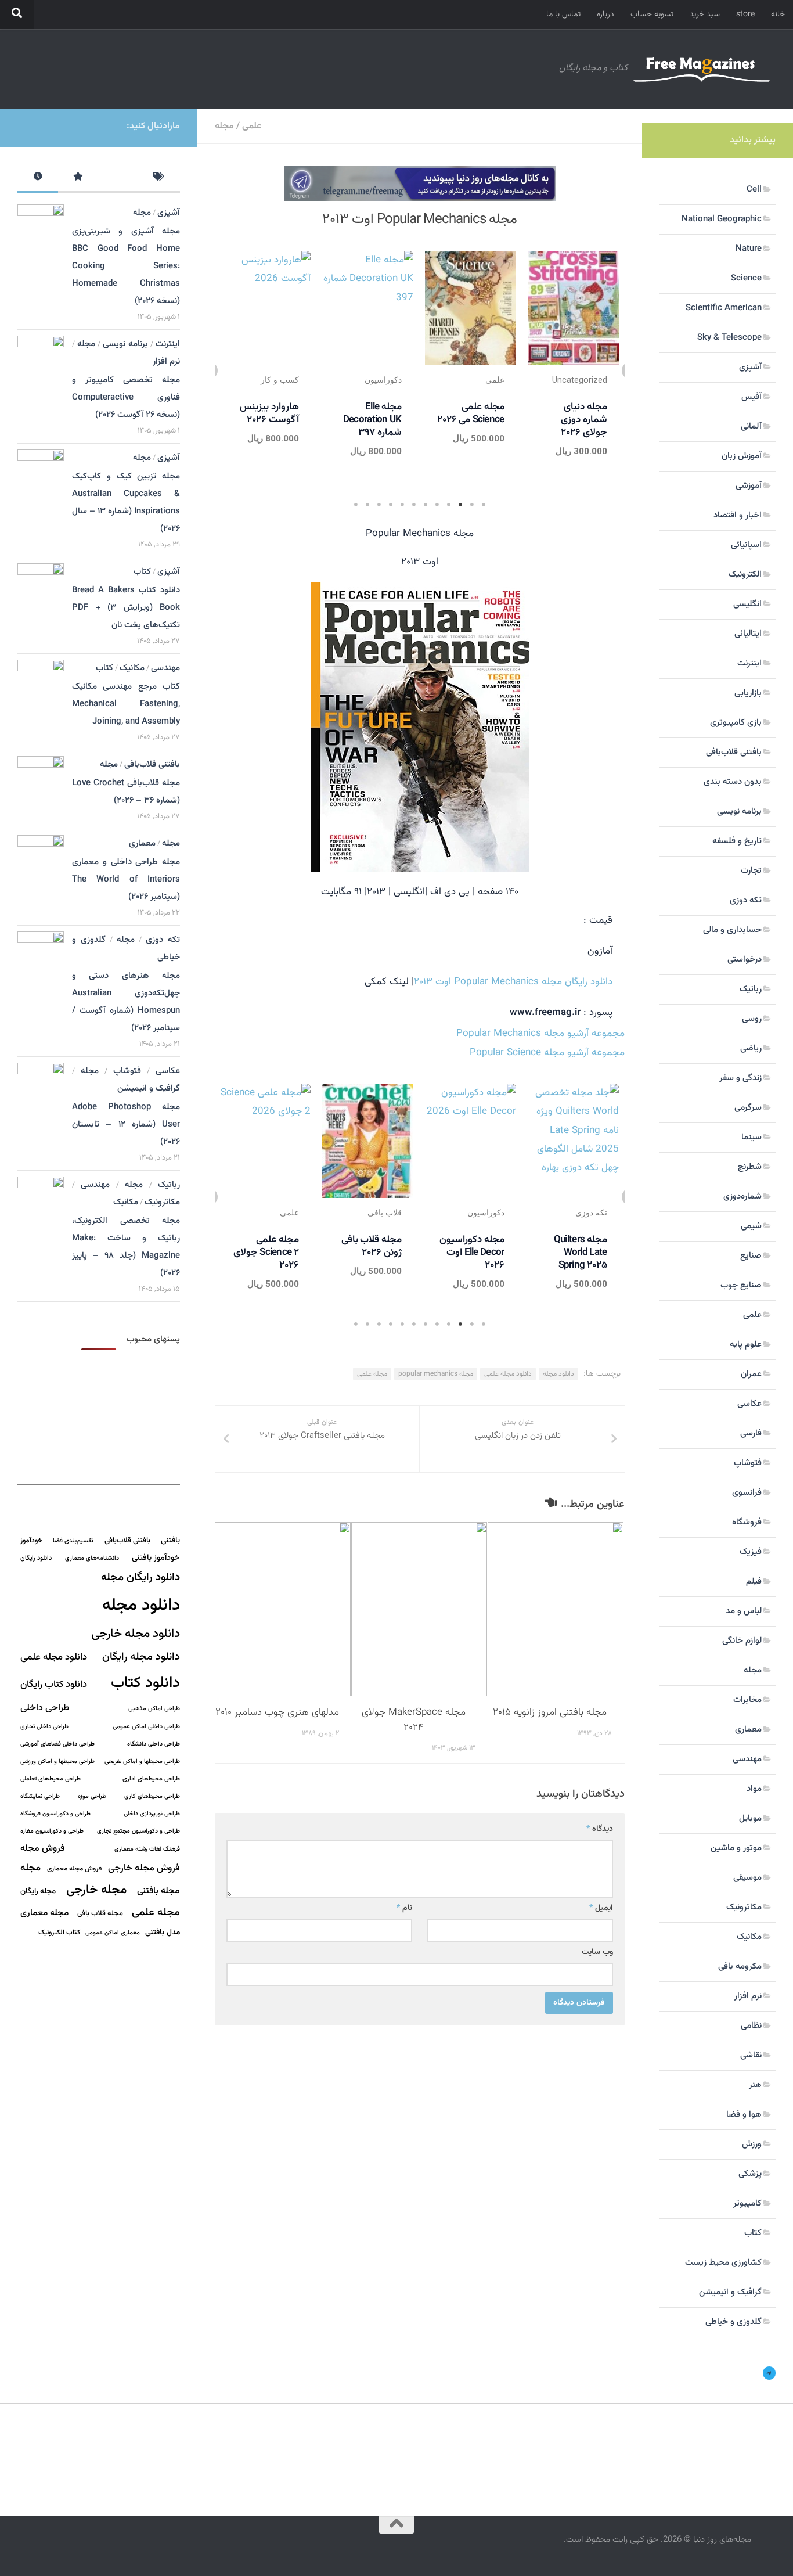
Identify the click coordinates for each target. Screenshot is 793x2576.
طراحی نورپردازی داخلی (152, 1814)
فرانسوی (747, 1493)
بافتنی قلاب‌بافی (152, 764)
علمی (252, 126)
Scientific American (724, 308)
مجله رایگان (38, 1891)
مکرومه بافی (740, 1967)
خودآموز (31, 1541)
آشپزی (169, 213)
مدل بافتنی (163, 1932)
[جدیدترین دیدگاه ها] (119, 179)
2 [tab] (472, 505)
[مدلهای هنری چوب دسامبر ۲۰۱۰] (283, 1609)
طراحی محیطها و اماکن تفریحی (142, 1762)
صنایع (751, 1256)
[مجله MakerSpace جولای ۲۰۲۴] (419, 1609)
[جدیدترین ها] (38, 179)
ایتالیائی (748, 634)
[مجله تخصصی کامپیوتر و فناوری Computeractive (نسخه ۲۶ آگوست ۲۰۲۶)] (41, 369)
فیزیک (751, 1552)
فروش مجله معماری (74, 1869)
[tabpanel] (573, 368)
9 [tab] (391, 505)
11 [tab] (367, 505)
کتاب (142, 572)
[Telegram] (29, 126)
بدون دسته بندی (733, 782)
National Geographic (722, 219)
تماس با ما (563, 15)
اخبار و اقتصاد (738, 515)
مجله (224, 126)
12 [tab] (356, 505)
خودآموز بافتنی (156, 1558)
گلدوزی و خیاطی (733, 2322)
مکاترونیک (162, 1202)
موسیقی (747, 1878)
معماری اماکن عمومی (113, 1933)
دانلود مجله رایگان (141, 1657)
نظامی (751, 2026)
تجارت (751, 871)
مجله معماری (44, 1913)
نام (404, 1908)
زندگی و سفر (740, 1078)
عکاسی (168, 1071)
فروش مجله (42, 1849)
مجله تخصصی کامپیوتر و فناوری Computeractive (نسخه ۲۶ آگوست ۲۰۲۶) (126, 397)
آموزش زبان (742, 456)
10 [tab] (379, 505)
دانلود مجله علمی (508, 1374)
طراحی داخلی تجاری (44, 1727)
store (745, 15)
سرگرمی (748, 1108)
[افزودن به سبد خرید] (539, 296)
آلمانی (751, 427)
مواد (754, 1789)
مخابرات (747, 1700)
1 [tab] (484, 505)
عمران (751, 1374)
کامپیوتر (747, 2203)
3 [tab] (460, 505)
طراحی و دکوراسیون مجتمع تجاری (138, 1831)
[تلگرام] (769, 2373)
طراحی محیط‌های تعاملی (51, 1779)
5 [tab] (437, 505)
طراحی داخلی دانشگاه (154, 1744)
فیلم (754, 1582)
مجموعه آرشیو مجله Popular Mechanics (540, 1034)
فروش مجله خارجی (144, 1868)
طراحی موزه (92, 1796)
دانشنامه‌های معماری (92, 1558)
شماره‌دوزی (742, 1197)
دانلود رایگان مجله (140, 1577)
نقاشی (751, 2055)
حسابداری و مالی (732, 930)
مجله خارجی (96, 1890)
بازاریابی (748, 693)
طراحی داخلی (45, 1708)
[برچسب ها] (160, 179)
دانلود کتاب (145, 1683)
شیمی (751, 1226)
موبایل (750, 1818)
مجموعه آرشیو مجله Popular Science (547, 1053)
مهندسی (165, 668)
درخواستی (745, 960)
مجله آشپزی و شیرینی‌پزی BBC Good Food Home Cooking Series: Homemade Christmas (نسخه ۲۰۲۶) (126, 266)
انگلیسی (747, 604)
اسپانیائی (746, 545)
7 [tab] (414, 505)
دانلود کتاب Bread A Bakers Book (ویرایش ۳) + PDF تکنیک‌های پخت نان (126, 608)
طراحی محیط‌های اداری (151, 1779)
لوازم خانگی (742, 1641)
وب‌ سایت (597, 1952)
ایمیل (601, 1908)
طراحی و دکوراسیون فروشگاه (55, 1814)
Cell (754, 190)
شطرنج (750, 1167)
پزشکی (750, 2174)
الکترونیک (745, 575)
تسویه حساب (652, 15)
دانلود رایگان (36, 1558)
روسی (752, 1019)
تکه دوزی (163, 940)
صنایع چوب (741, 1285)
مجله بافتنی (158, 1891)
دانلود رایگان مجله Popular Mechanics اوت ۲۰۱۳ (513, 982)
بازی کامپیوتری (736, 723)
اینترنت (168, 344)
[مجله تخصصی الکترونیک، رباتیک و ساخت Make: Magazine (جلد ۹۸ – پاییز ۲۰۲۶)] (41, 1210)
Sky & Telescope (729, 338)
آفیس (751, 397)
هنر (755, 2085)
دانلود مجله (558, 1374)
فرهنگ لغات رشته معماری (147, 1849)
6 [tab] (426, 505)
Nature (749, 249)
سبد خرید (705, 15)
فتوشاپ (127, 1071)
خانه (778, 15)
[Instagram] (48, 126)
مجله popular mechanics (436, 1374)
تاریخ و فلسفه (737, 841)
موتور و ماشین (736, 1848)
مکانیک (132, 668)
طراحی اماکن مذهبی (154, 1709)
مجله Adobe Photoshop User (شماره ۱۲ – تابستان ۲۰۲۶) (126, 1125)
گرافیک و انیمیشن (149, 1089)
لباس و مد (744, 1611)
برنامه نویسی (125, 344)
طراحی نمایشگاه (40, 1796)
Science (746, 278)
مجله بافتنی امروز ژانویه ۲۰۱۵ (550, 1712)
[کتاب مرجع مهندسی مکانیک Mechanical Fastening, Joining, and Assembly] (41, 695)
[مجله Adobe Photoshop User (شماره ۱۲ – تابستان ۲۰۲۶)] (41, 1096)
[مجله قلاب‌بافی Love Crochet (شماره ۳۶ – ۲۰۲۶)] (41, 787)
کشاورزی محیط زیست (723, 2263)
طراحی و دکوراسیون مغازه (52, 1831)
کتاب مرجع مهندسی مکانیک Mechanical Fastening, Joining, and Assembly (126, 704)
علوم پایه (746, 1345)
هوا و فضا (744, 2115)
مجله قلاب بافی (100, 1913)
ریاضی (751, 1048)
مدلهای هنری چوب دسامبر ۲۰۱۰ (277, 1712)
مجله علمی (372, 1374)
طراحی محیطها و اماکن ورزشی (57, 1762)
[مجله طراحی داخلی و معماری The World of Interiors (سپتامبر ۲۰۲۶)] (41, 865)
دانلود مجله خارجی (136, 1634)
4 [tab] (449, 505)
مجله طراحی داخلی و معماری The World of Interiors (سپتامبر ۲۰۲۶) (126, 879)
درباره (605, 15)
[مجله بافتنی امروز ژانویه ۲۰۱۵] (556, 1609)
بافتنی (170, 1540)
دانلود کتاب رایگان (54, 1685)
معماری (142, 843)
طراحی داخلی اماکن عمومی (146, 1727)
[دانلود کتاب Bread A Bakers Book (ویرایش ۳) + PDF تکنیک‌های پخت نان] (41, 592)
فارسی (751, 1433)
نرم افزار (166, 361)
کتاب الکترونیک (59, 1933)
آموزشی (749, 486)
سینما (751, 1137)
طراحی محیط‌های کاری (152, 1796)
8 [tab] (402, 505)
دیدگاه (600, 1829)
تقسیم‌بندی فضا (73, 1541)
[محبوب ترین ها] (78, 179)
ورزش (752, 2144)
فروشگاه (747, 1522)
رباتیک (169, 1185)
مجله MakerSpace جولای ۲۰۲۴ (414, 1720)
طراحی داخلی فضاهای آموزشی (57, 1744)
